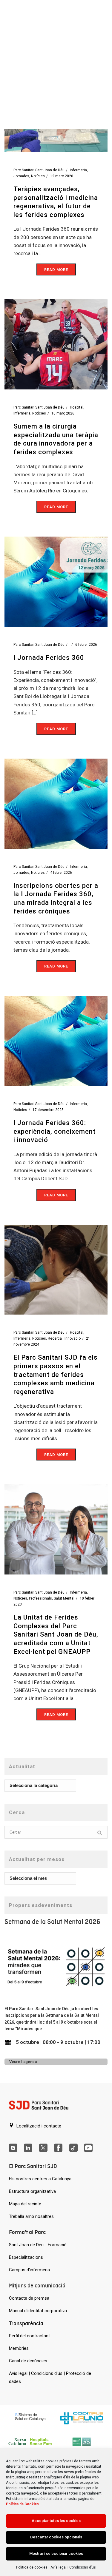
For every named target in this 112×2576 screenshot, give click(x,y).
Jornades (21, 176)
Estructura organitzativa (32, 2191)
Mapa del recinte (25, 2204)
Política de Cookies (22, 2504)
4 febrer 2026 (61, 873)
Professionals (40, 1598)
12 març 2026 (62, 176)
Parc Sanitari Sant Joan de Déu (39, 170)
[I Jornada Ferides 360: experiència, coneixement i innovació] (56, 1041)
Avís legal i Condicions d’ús (73, 2567)
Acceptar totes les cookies (56, 2521)
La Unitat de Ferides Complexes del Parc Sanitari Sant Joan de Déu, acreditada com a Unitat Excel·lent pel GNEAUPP (56, 1634)
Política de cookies (32, 2567)
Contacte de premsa (29, 2298)
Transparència (26, 2323)
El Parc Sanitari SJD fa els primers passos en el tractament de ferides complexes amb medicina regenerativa (56, 1374)
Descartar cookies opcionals (56, 2537)
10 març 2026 (63, 413)
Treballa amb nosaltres (31, 2216)
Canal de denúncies (28, 2361)
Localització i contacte (38, 2126)
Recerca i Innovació (64, 1338)
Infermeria (78, 170)
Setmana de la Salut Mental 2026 (52, 1922)
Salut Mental (64, 1598)
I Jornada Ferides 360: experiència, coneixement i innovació (55, 1131)
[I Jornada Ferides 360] (56, 581)
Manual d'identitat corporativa (38, 2311)
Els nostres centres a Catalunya (40, 2179)
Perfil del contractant (29, 2336)
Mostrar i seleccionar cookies (56, 2553)
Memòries (19, 2348)
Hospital (77, 407)
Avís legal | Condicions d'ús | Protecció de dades (50, 2377)
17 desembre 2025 (48, 1110)
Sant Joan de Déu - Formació (38, 2245)
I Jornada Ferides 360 (49, 658)
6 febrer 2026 (86, 645)
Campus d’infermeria (29, 2270)
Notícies (38, 176)
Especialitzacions (26, 2257)
